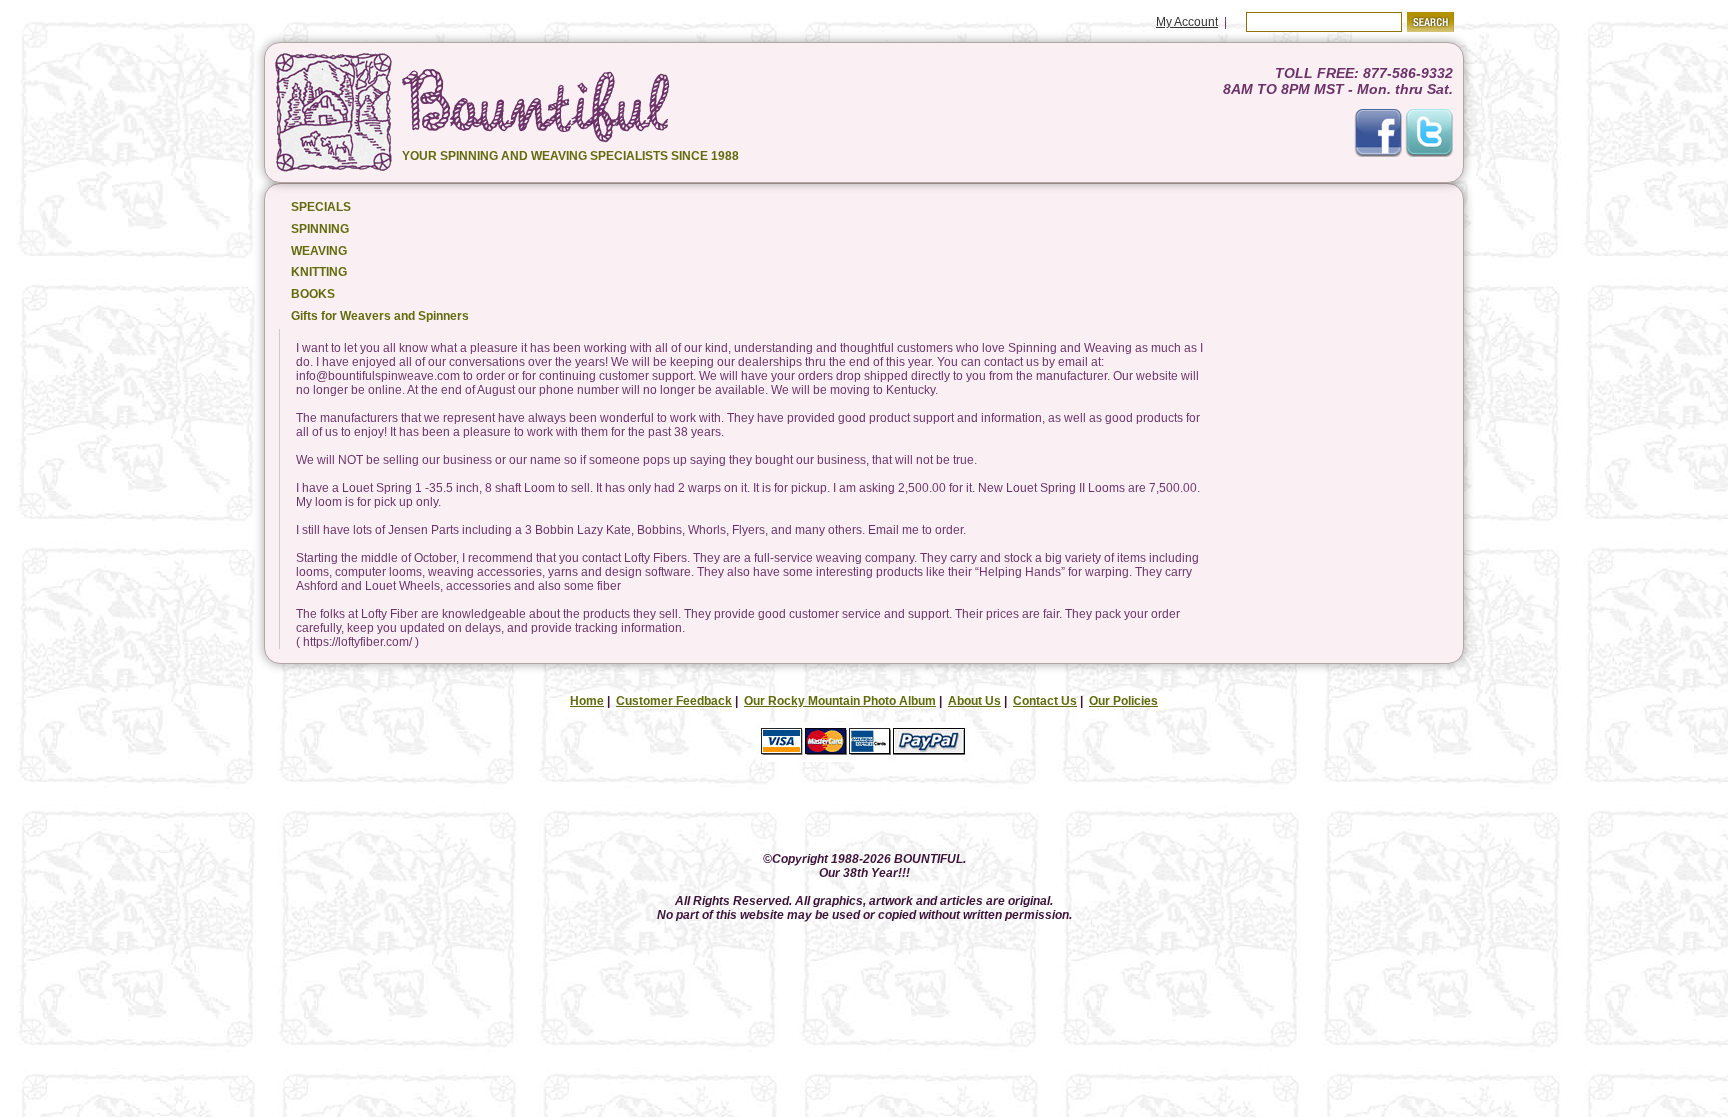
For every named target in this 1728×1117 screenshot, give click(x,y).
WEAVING (319, 251)
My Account (1187, 22)
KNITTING (319, 272)
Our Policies (1123, 701)
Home (587, 701)
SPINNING (320, 229)
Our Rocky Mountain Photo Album (840, 701)
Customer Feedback (674, 701)
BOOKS (313, 294)
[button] (864, 808)
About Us (974, 701)
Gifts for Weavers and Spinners (380, 316)
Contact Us (1045, 701)
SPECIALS (321, 207)
